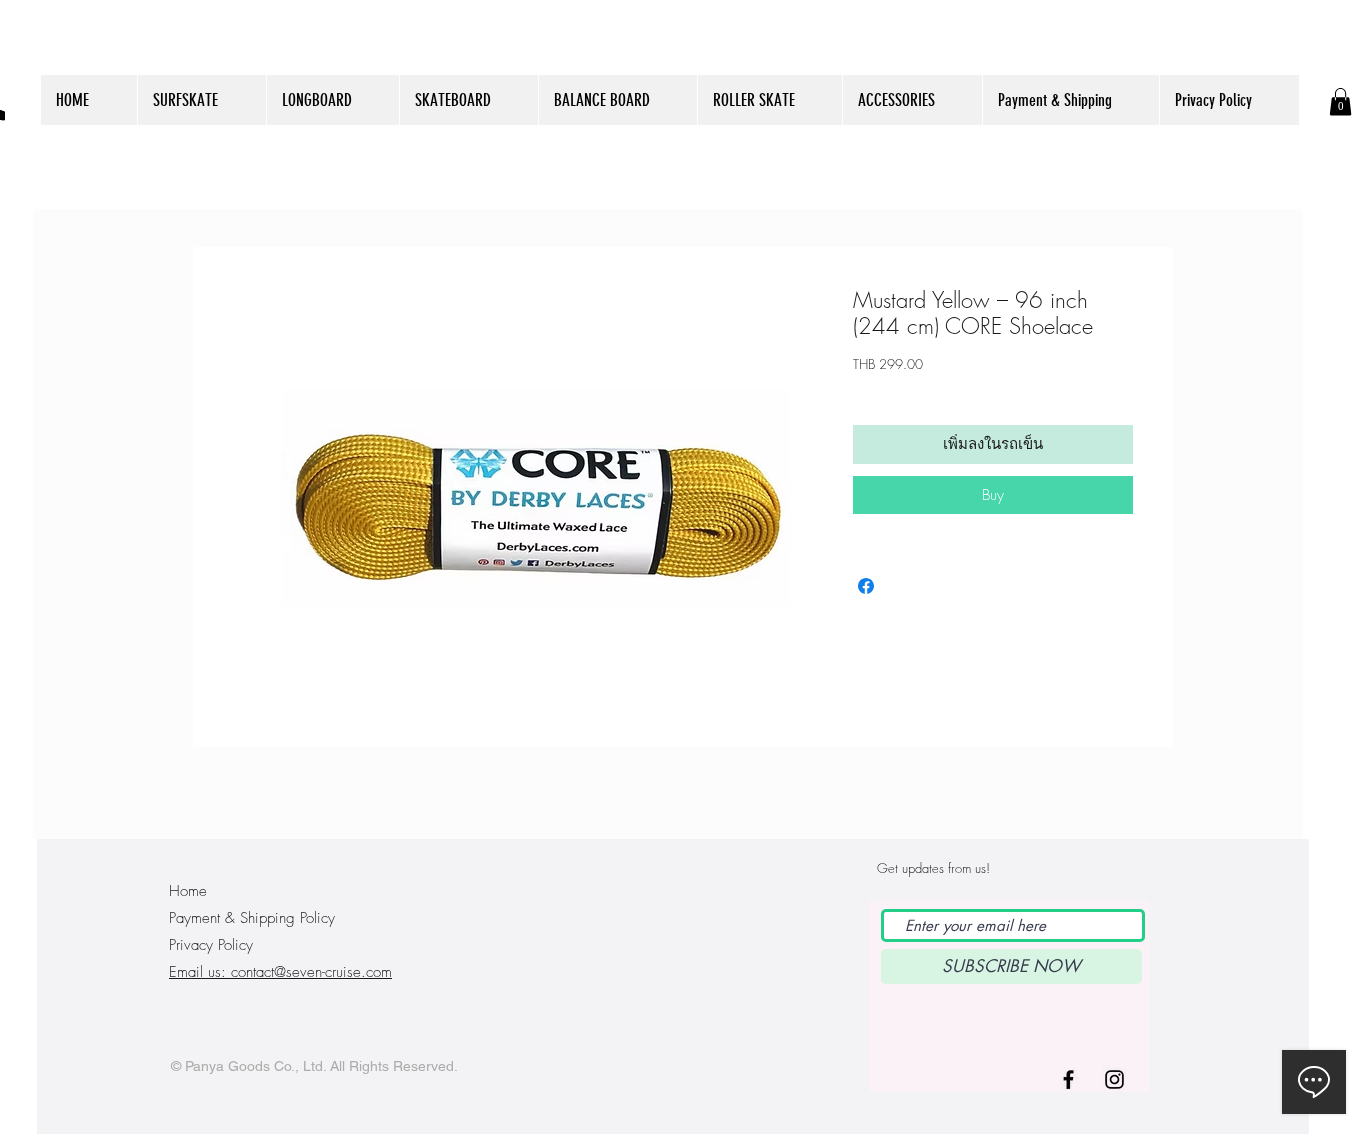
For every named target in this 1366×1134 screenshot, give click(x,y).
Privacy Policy (211, 945)
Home (188, 891)
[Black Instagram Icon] (1114, 1079)
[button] (1340, 101)
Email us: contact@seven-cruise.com (280, 972)
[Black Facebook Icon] (1068, 1079)
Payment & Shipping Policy (252, 918)
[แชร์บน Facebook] (866, 586)
